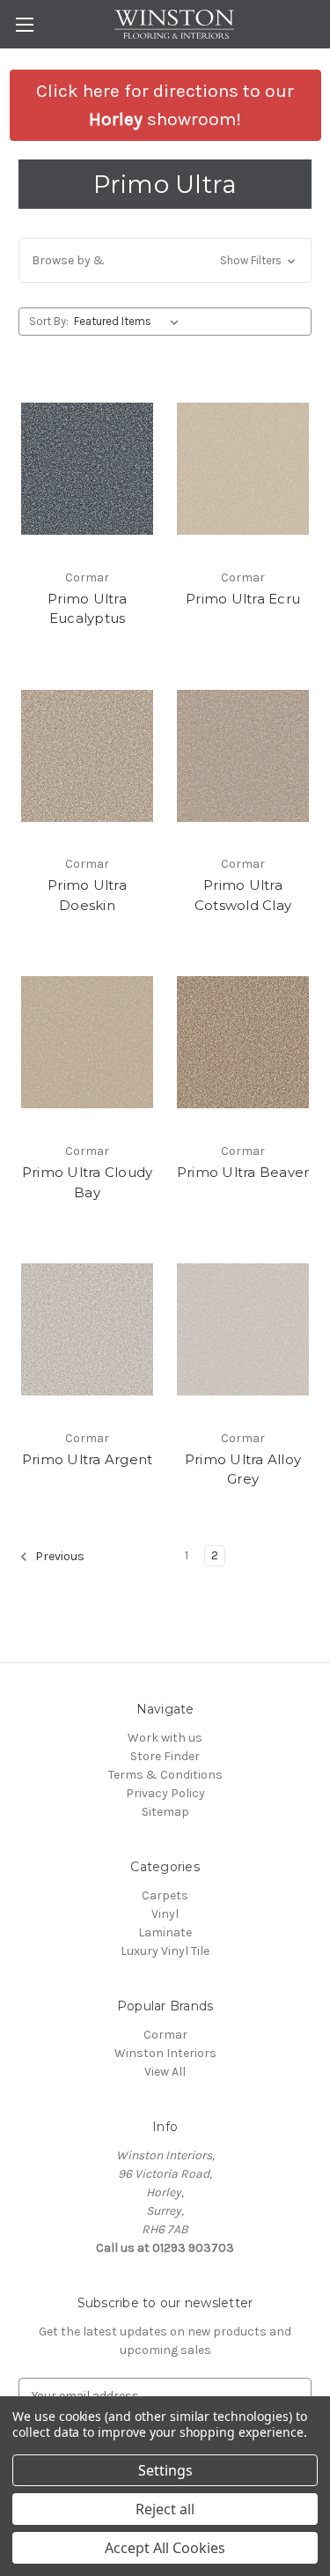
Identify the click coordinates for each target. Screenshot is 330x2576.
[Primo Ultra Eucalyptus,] (87, 469)
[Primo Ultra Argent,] (87, 1329)
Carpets (165, 1895)
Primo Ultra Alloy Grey (243, 1469)
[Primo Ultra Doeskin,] (87, 756)
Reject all (165, 2509)
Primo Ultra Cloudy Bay (88, 1182)
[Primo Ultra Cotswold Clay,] (243, 756)
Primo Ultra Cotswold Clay (243, 895)
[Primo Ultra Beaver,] (243, 1042)
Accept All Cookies (165, 2548)
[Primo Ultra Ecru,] (243, 469)
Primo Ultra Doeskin (87, 895)
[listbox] (130, 322)
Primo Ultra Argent (88, 1459)
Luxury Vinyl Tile (165, 1951)
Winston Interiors (165, 2053)
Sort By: (49, 321)
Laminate (165, 1932)
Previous (59, 1556)
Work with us (165, 1738)
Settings (165, 2470)
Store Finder (165, 1756)
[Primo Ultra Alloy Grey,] (243, 1329)
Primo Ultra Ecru (243, 599)
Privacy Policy (165, 1793)
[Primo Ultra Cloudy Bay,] (87, 1042)
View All (165, 2072)
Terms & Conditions (165, 1775)
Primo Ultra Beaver (243, 1172)
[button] (165, 260)
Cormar (165, 2035)
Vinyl (165, 1914)
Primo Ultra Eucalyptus (87, 609)
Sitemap (165, 1812)
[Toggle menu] (24, 24)
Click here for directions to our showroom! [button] (165, 105)
